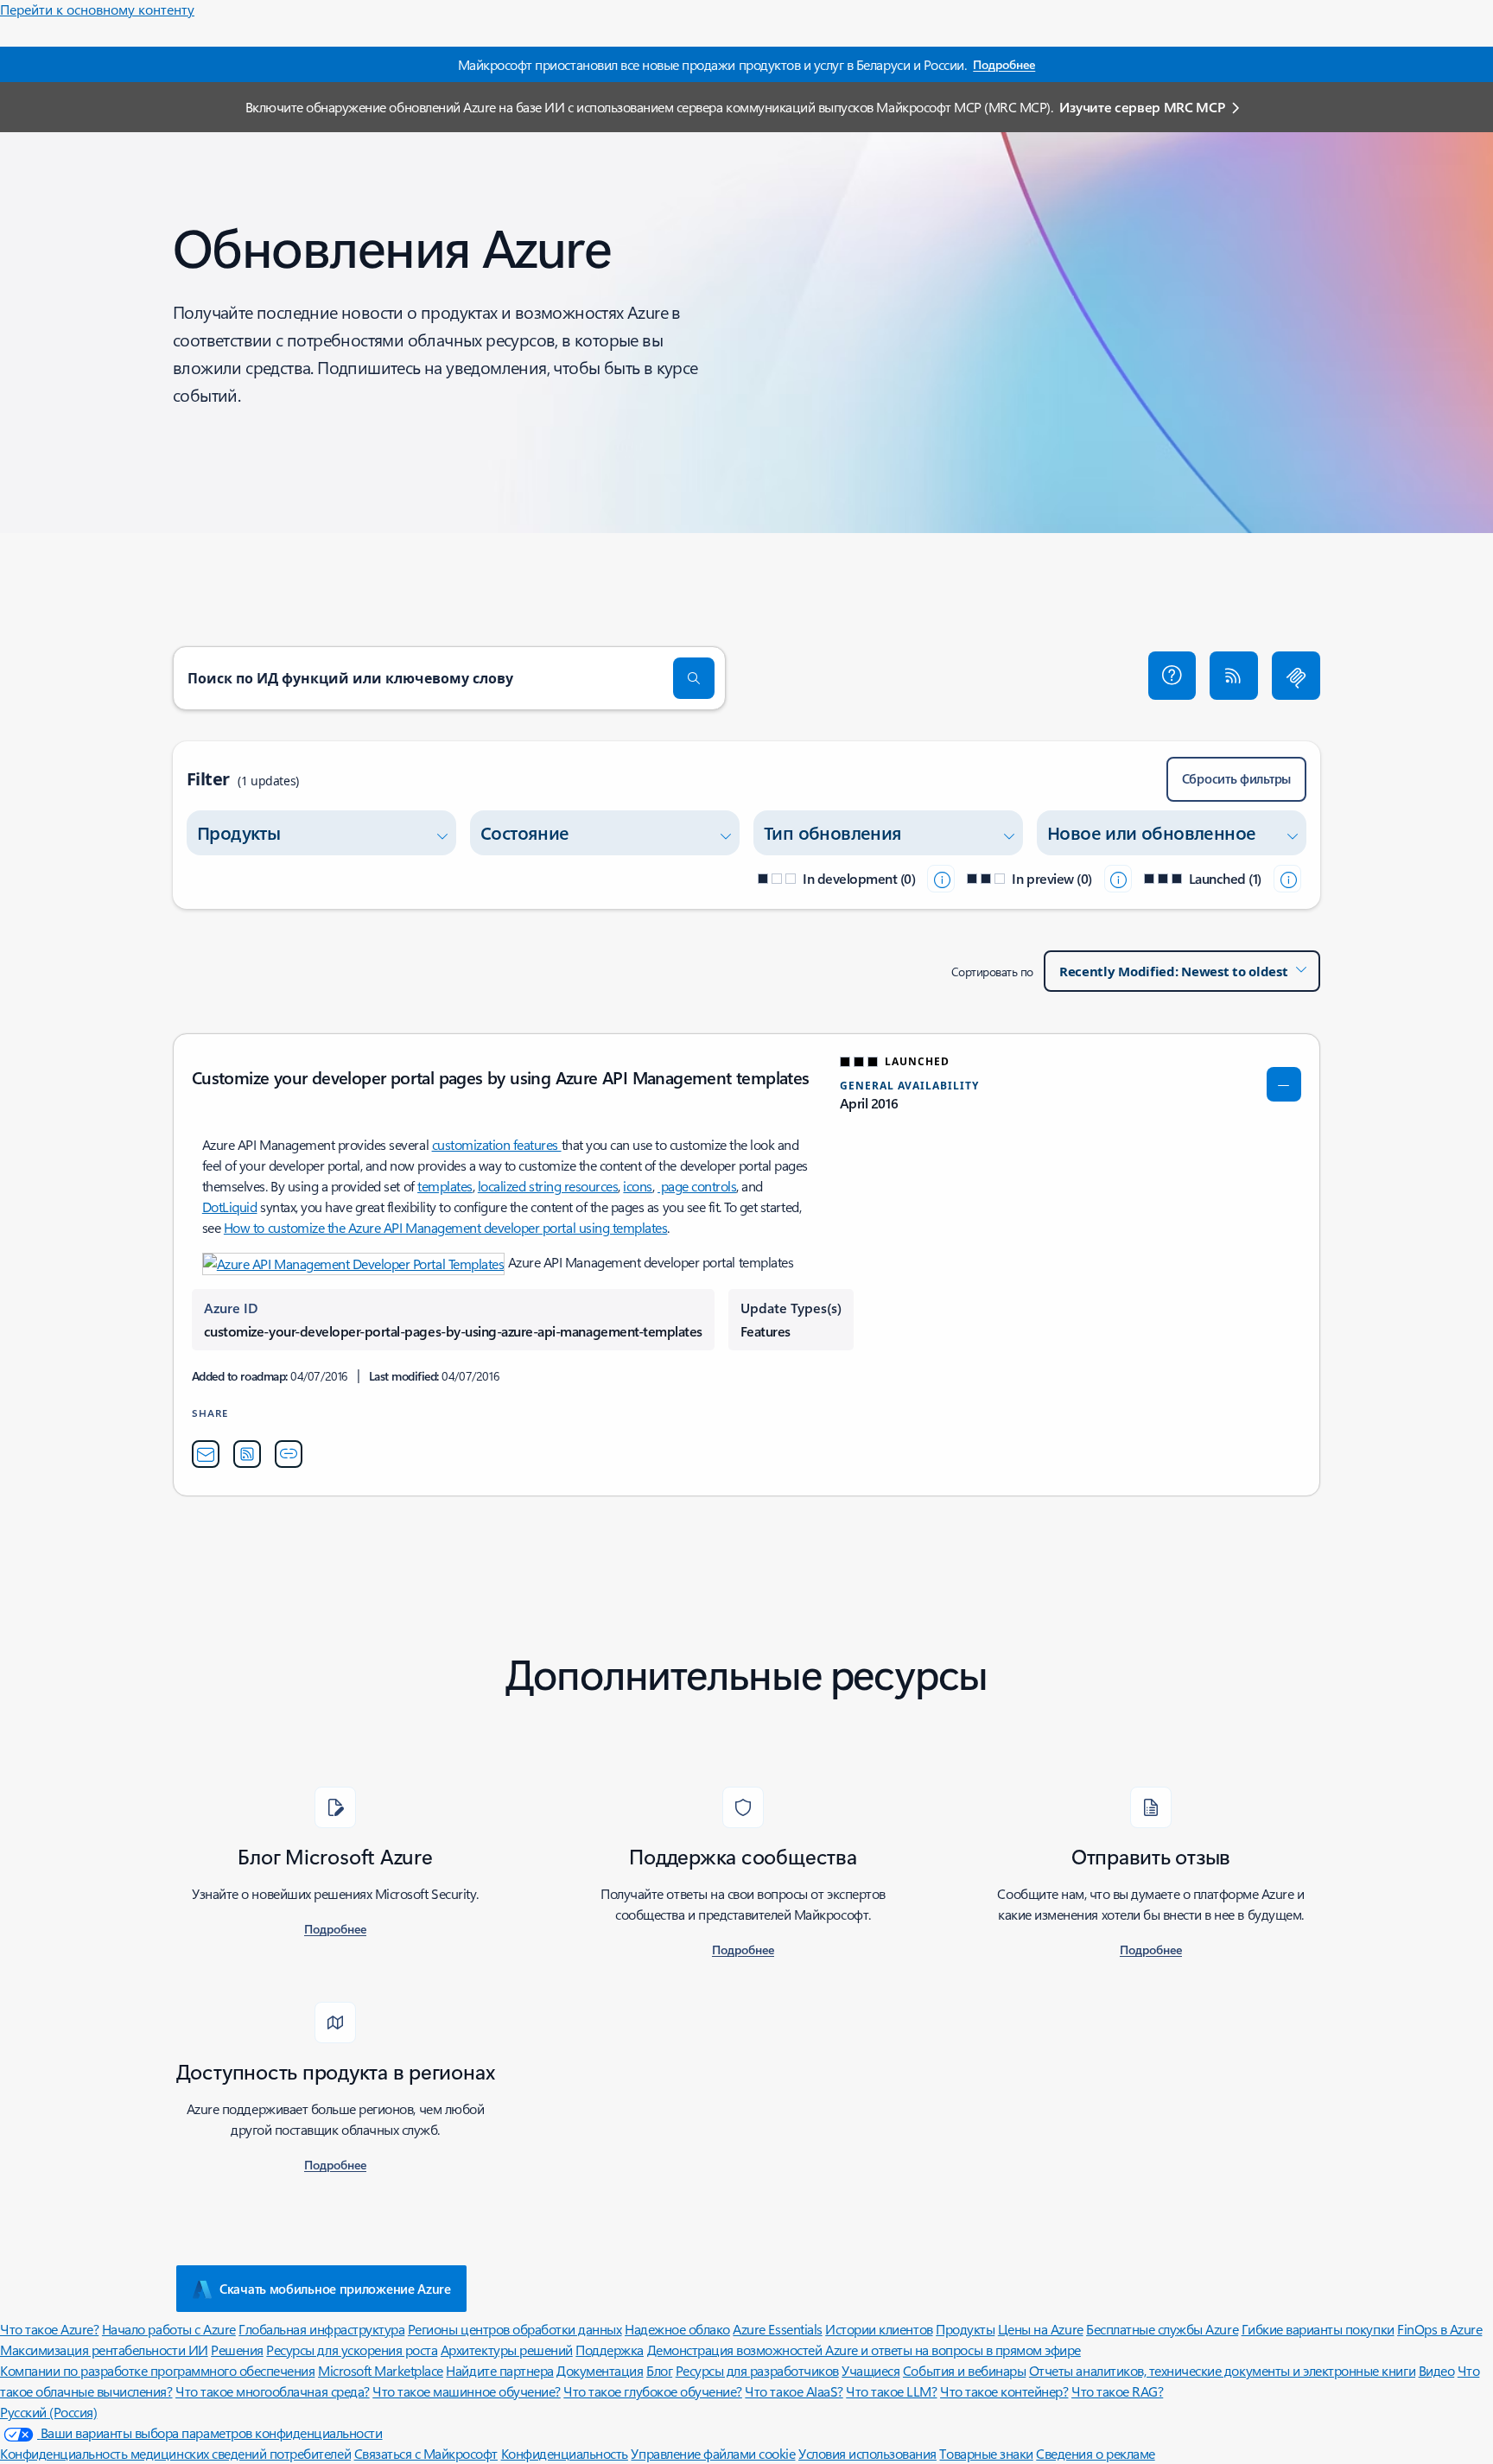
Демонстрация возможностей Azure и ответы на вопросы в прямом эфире (864, 2350)
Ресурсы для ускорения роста (352, 2350)
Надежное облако (677, 2329)
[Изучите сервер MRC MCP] (1296, 676)
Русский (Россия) (48, 2412)
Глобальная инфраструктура (321, 2329)
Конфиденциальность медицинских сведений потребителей (175, 2453)
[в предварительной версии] (1118, 879)
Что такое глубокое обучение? (653, 2391)
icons (638, 1186)
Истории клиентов (879, 2329)
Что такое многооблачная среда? (273, 2391)
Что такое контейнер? (1004, 2391)
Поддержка (610, 2350)
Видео (1437, 2370)
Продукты (965, 2329)
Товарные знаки (986, 2453)
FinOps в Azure (1439, 2329)
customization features (497, 1144)
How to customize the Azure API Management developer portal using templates (445, 1227)
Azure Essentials (777, 2329)
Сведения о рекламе (1095, 2453)
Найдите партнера (499, 2370)
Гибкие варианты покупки (1318, 2329)
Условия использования (867, 2453)
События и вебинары (964, 2370)
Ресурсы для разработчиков (757, 2370)
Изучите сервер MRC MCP (1142, 107)
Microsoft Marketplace (381, 2370)
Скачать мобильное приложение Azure (335, 2289)
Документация (600, 2370)
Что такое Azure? (49, 2329)
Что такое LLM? (891, 2391)
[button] (1172, 676)
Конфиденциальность (565, 2453)
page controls (697, 1186)
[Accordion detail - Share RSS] (247, 1454)
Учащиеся (870, 2370)
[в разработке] (941, 879)
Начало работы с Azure (169, 2329)
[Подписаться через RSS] (1234, 676)
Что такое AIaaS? (794, 2391)
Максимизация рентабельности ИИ (104, 2350)
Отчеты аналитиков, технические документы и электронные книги (1222, 2370)
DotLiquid (230, 1207)
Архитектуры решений (507, 2350)
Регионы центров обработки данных (515, 2329)
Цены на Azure (1041, 2329)
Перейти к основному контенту (97, 9)
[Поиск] (694, 678)
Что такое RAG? (1117, 2391)
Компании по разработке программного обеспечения (157, 2370)
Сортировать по (992, 972)
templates (445, 1186)
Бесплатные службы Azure (1162, 2329)
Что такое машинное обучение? (467, 2391)
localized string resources (548, 1186)
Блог (659, 2370)
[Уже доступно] (1287, 879)
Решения (237, 2350)
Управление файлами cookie (713, 2453)
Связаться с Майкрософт (426, 2453)
